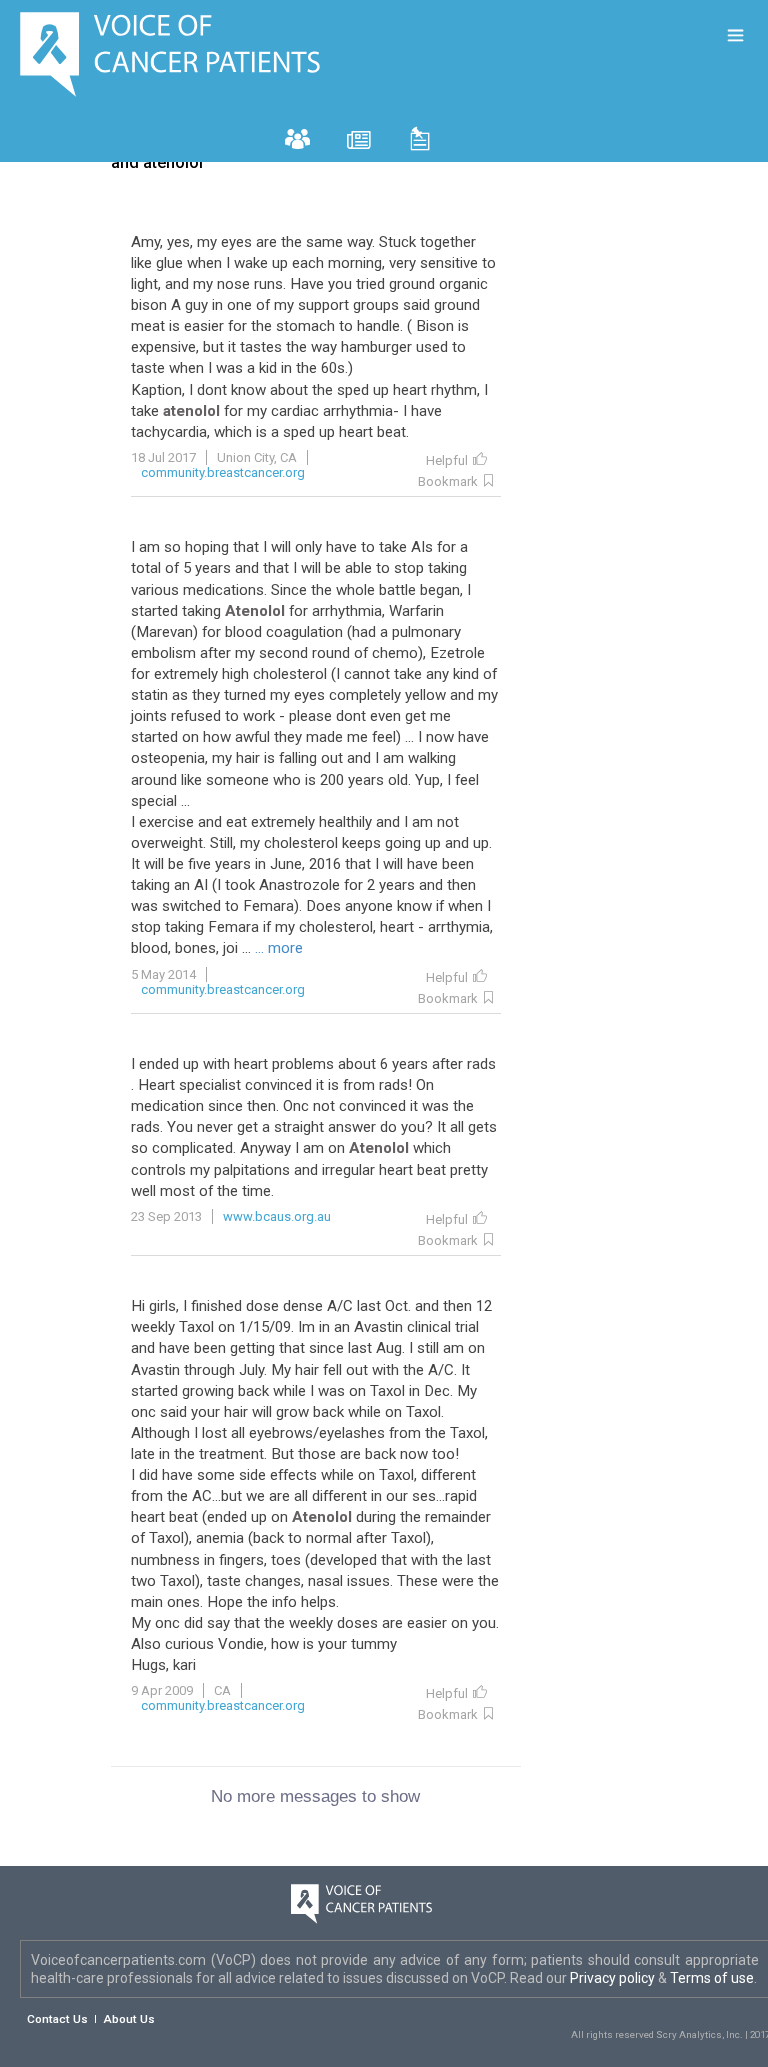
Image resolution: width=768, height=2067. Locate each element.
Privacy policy (614, 1978)
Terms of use (712, 1978)
